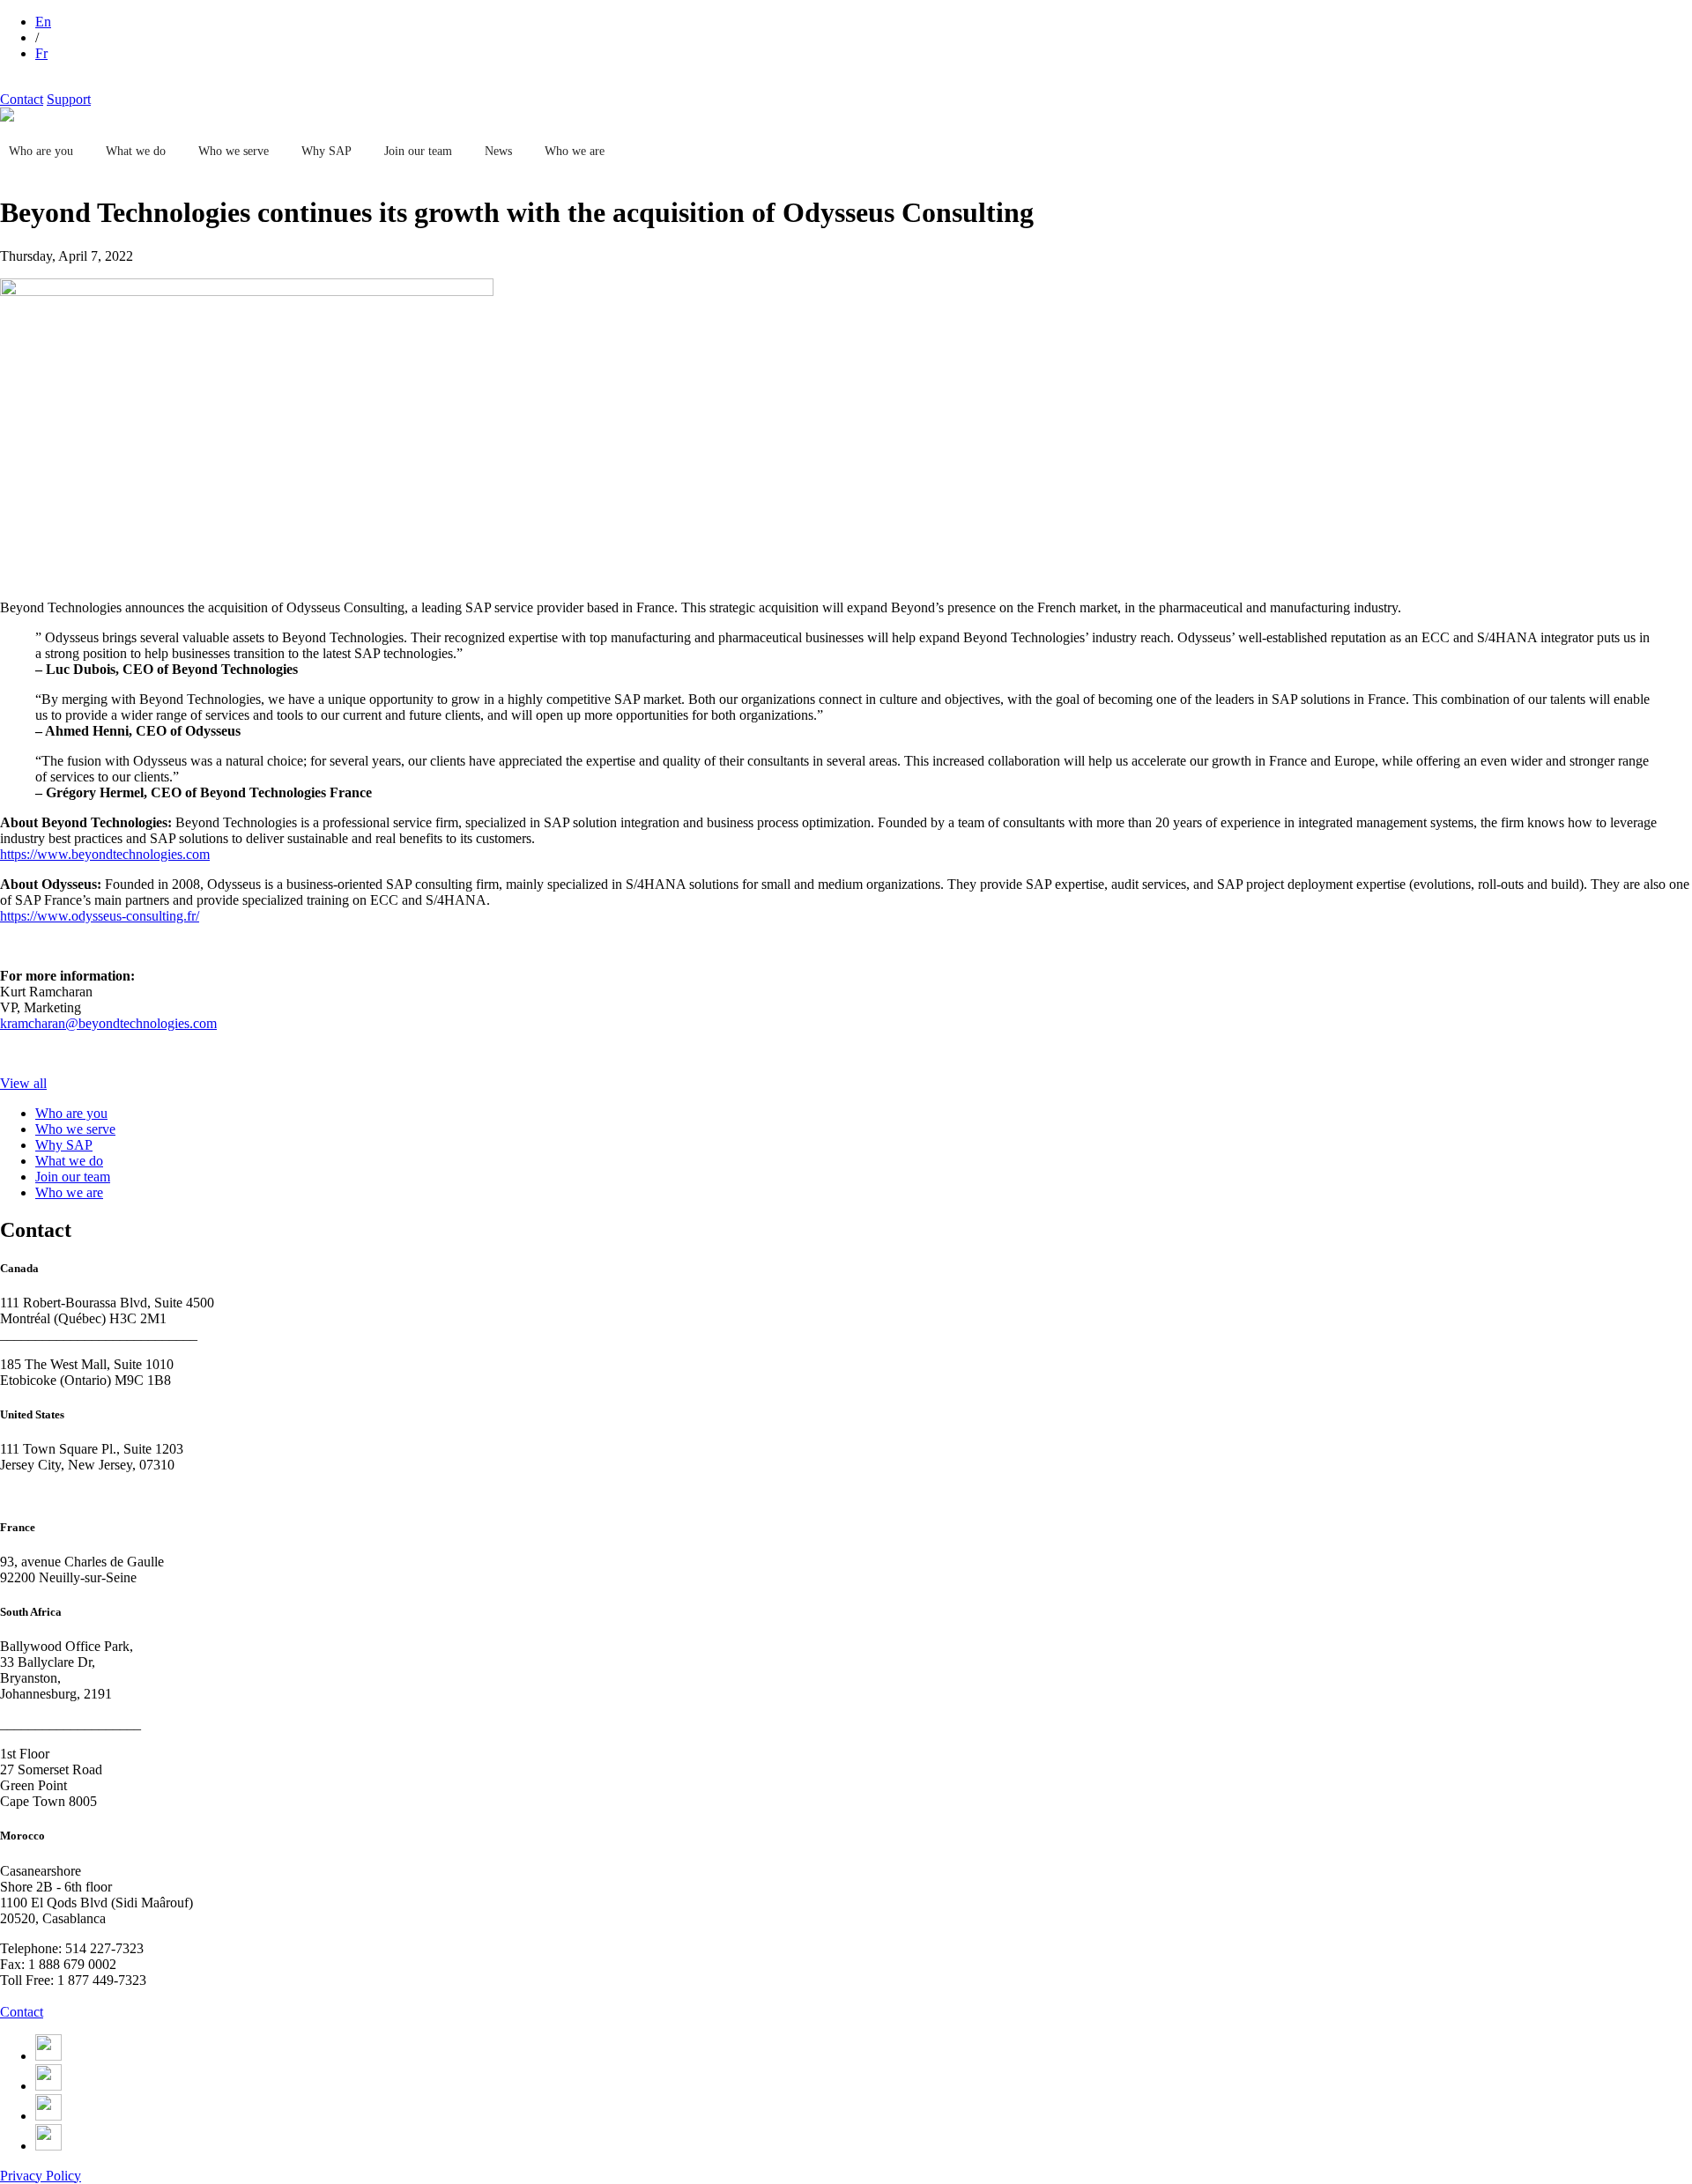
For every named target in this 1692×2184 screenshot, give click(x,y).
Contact (22, 99)
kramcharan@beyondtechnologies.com (108, 1023)
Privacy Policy (41, 2176)
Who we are (575, 151)
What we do (136, 151)
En (43, 22)
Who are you (41, 151)
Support (69, 99)
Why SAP (327, 151)
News (498, 151)
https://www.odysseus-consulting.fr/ (100, 916)
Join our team (418, 151)
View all (23, 1083)
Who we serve (234, 151)
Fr (41, 53)
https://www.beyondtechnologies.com (105, 854)
